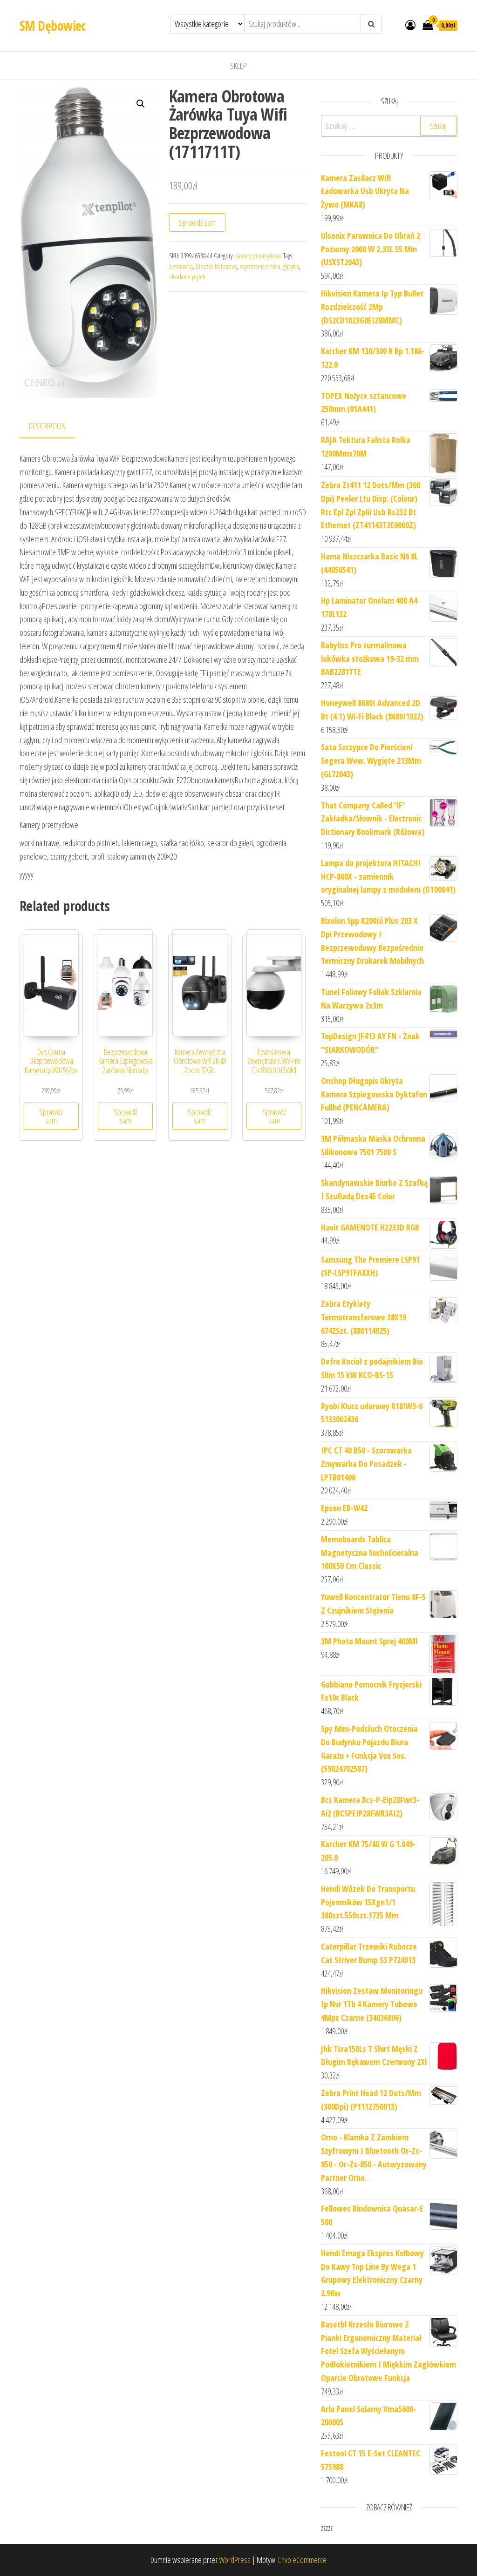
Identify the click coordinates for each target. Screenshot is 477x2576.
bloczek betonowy (216, 266)
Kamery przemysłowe (259, 256)
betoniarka (181, 266)
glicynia (291, 266)
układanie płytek (187, 277)
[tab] (54, 427)
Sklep (238, 66)
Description (47, 426)
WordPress (235, 2560)
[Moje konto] (410, 25)
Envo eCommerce (302, 2560)
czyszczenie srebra (260, 266)
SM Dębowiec (53, 26)
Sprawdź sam (197, 222)
